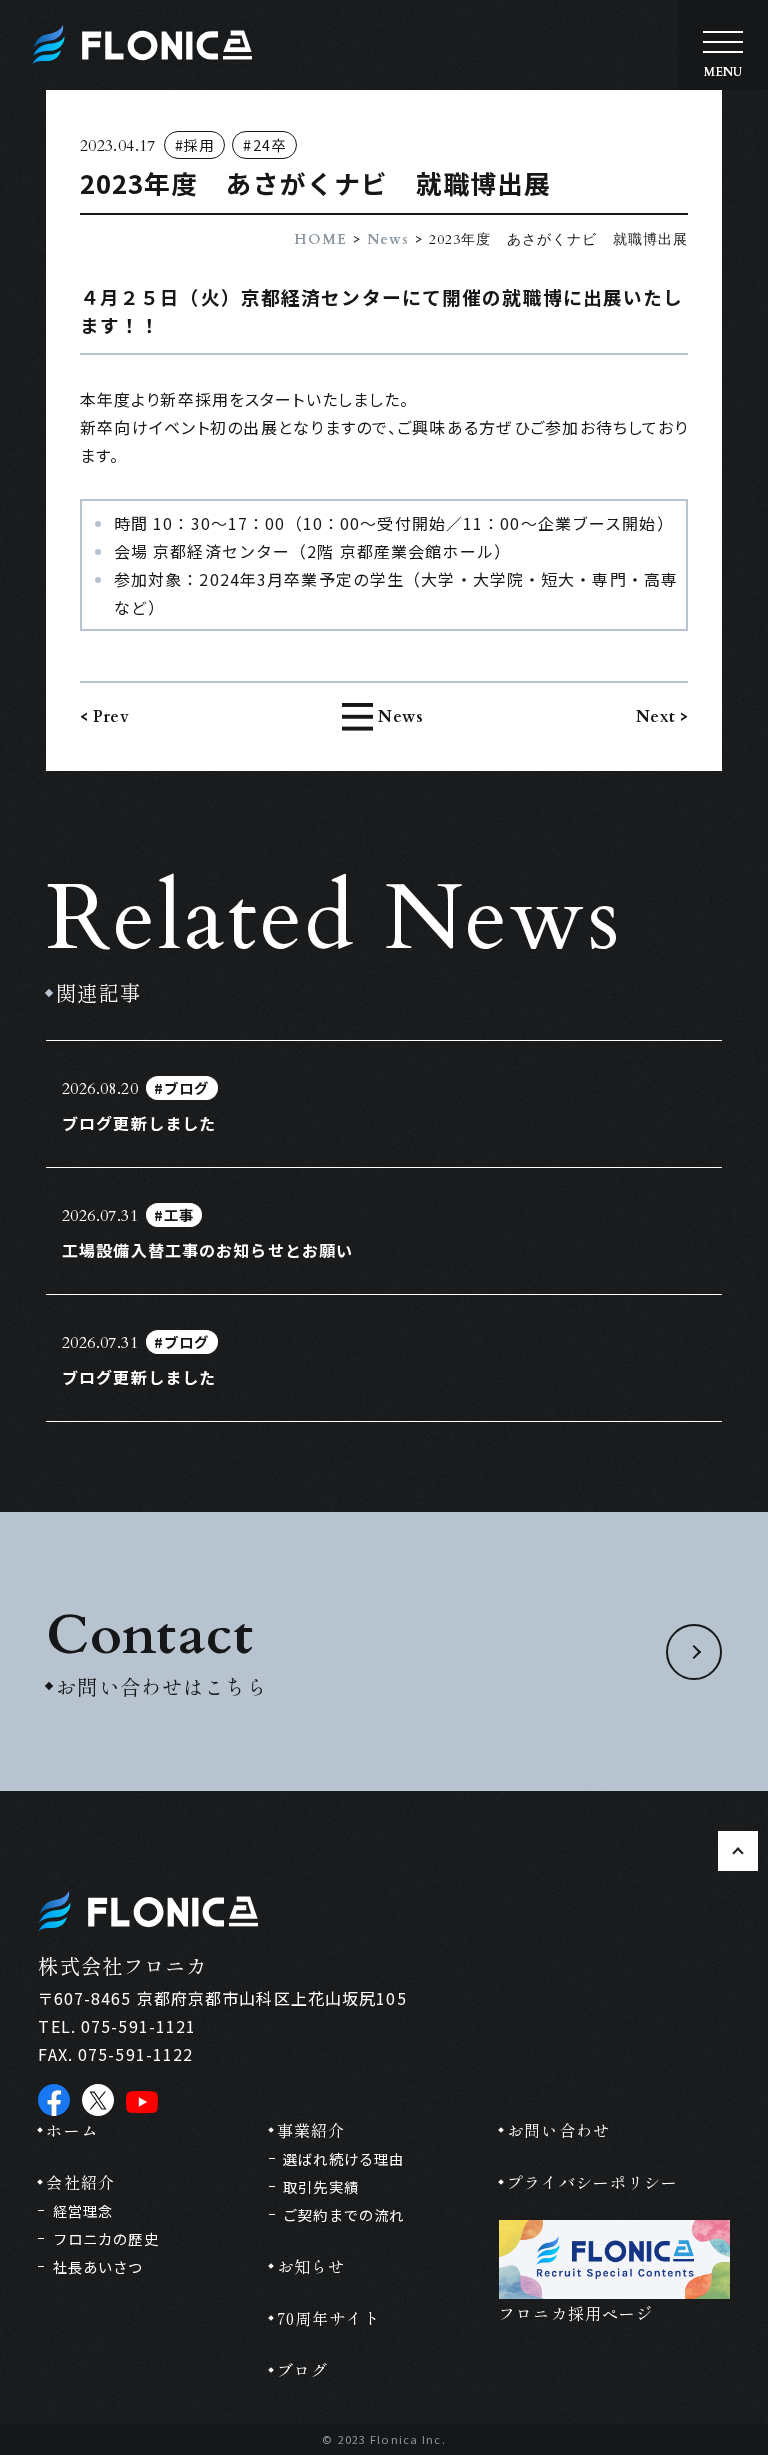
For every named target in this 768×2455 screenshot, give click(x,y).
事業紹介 (311, 2130)
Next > (662, 717)
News (388, 239)
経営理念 (83, 2210)
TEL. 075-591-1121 (117, 2026)
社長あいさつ (98, 2266)
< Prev (104, 717)
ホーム (71, 2130)
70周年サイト (329, 2318)
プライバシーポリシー (592, 2182)
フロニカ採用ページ (576, 2313)
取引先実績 (321, 2186)
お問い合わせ (558, 2130)
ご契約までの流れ (343, 2214)
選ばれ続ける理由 (343, 2158)
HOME (320, 239)
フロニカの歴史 (105, 2238)
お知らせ (311, 2266)
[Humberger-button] (723, 45)
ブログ (302, 2370)
